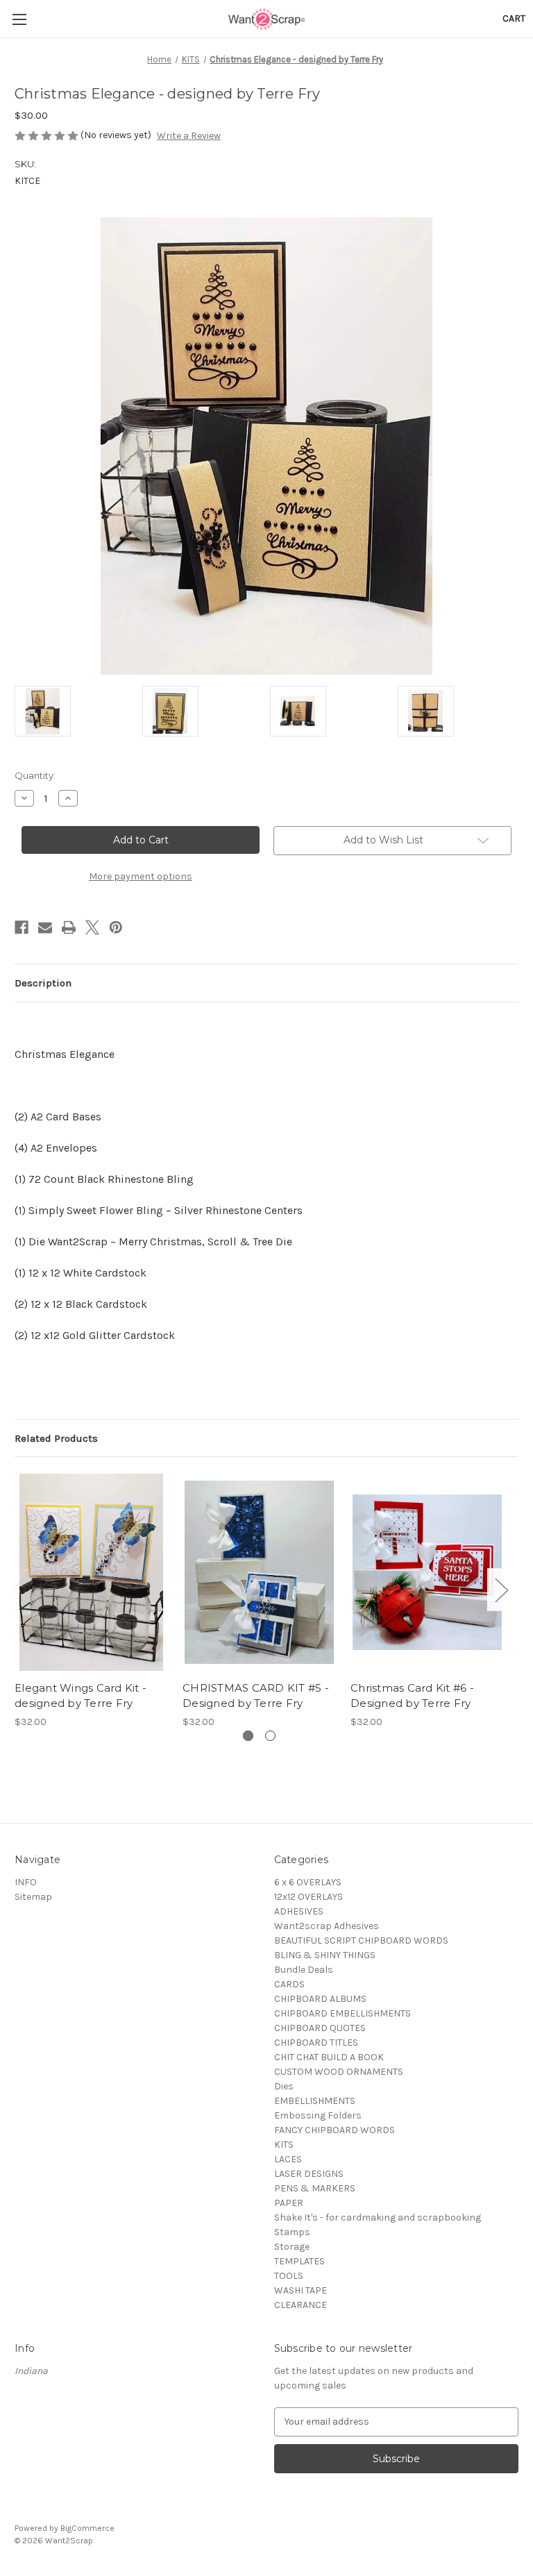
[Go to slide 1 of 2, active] (248, 1736)
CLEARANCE (301, 2305)
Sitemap (33, 1897)
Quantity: (35, 775)
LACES (288, 2159)
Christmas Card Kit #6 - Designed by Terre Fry (412, 1696)
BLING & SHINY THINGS (325, 1955)
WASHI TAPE (301, 2290)
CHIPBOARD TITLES (316, 2043)
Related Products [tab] (56, 1438)
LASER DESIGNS (309, 2174)
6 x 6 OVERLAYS (308, 1882)
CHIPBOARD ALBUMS (320, 1999)
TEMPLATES (299, 2261)
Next (501, 1590)
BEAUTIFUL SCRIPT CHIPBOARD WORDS (361, 1941)
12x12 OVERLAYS (308, 1897)
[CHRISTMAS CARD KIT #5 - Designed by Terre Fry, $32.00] (259, 1572)
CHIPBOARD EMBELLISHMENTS (342, 2013)
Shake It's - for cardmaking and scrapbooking (378, 2217)
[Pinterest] (116, 927)
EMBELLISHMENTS (315, 2101)
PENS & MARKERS (315, 2188)
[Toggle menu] (19, 19)
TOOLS (289, 2276)
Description (43, 983)
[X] (92, 927)
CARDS (289, 1984)
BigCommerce (87, 2528)
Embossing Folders (318, 2115)
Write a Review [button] (189, 136)
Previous (18, 1590)
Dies (284, 2086)
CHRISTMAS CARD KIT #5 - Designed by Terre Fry (256, 1696)
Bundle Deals (304, 1970)
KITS (284, 2145)
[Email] (45, 927)
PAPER (289, 2203)
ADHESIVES (299, 1911)
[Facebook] (22, 927)
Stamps (292, 2232)
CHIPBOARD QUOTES (320, 2028)
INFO (26, 1882)
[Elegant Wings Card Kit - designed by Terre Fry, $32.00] (91, 1572)
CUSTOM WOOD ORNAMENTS (339, 2072)
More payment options (141, 876)
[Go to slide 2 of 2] (270, 1736)
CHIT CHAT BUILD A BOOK (329, 2057)
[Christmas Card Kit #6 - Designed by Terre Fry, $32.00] (427, 1572)
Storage (292, 2247)
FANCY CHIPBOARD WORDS (335, 2130)
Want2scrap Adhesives (327, 1926)
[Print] (69, 927)
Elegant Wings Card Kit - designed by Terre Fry (81, 1696)
